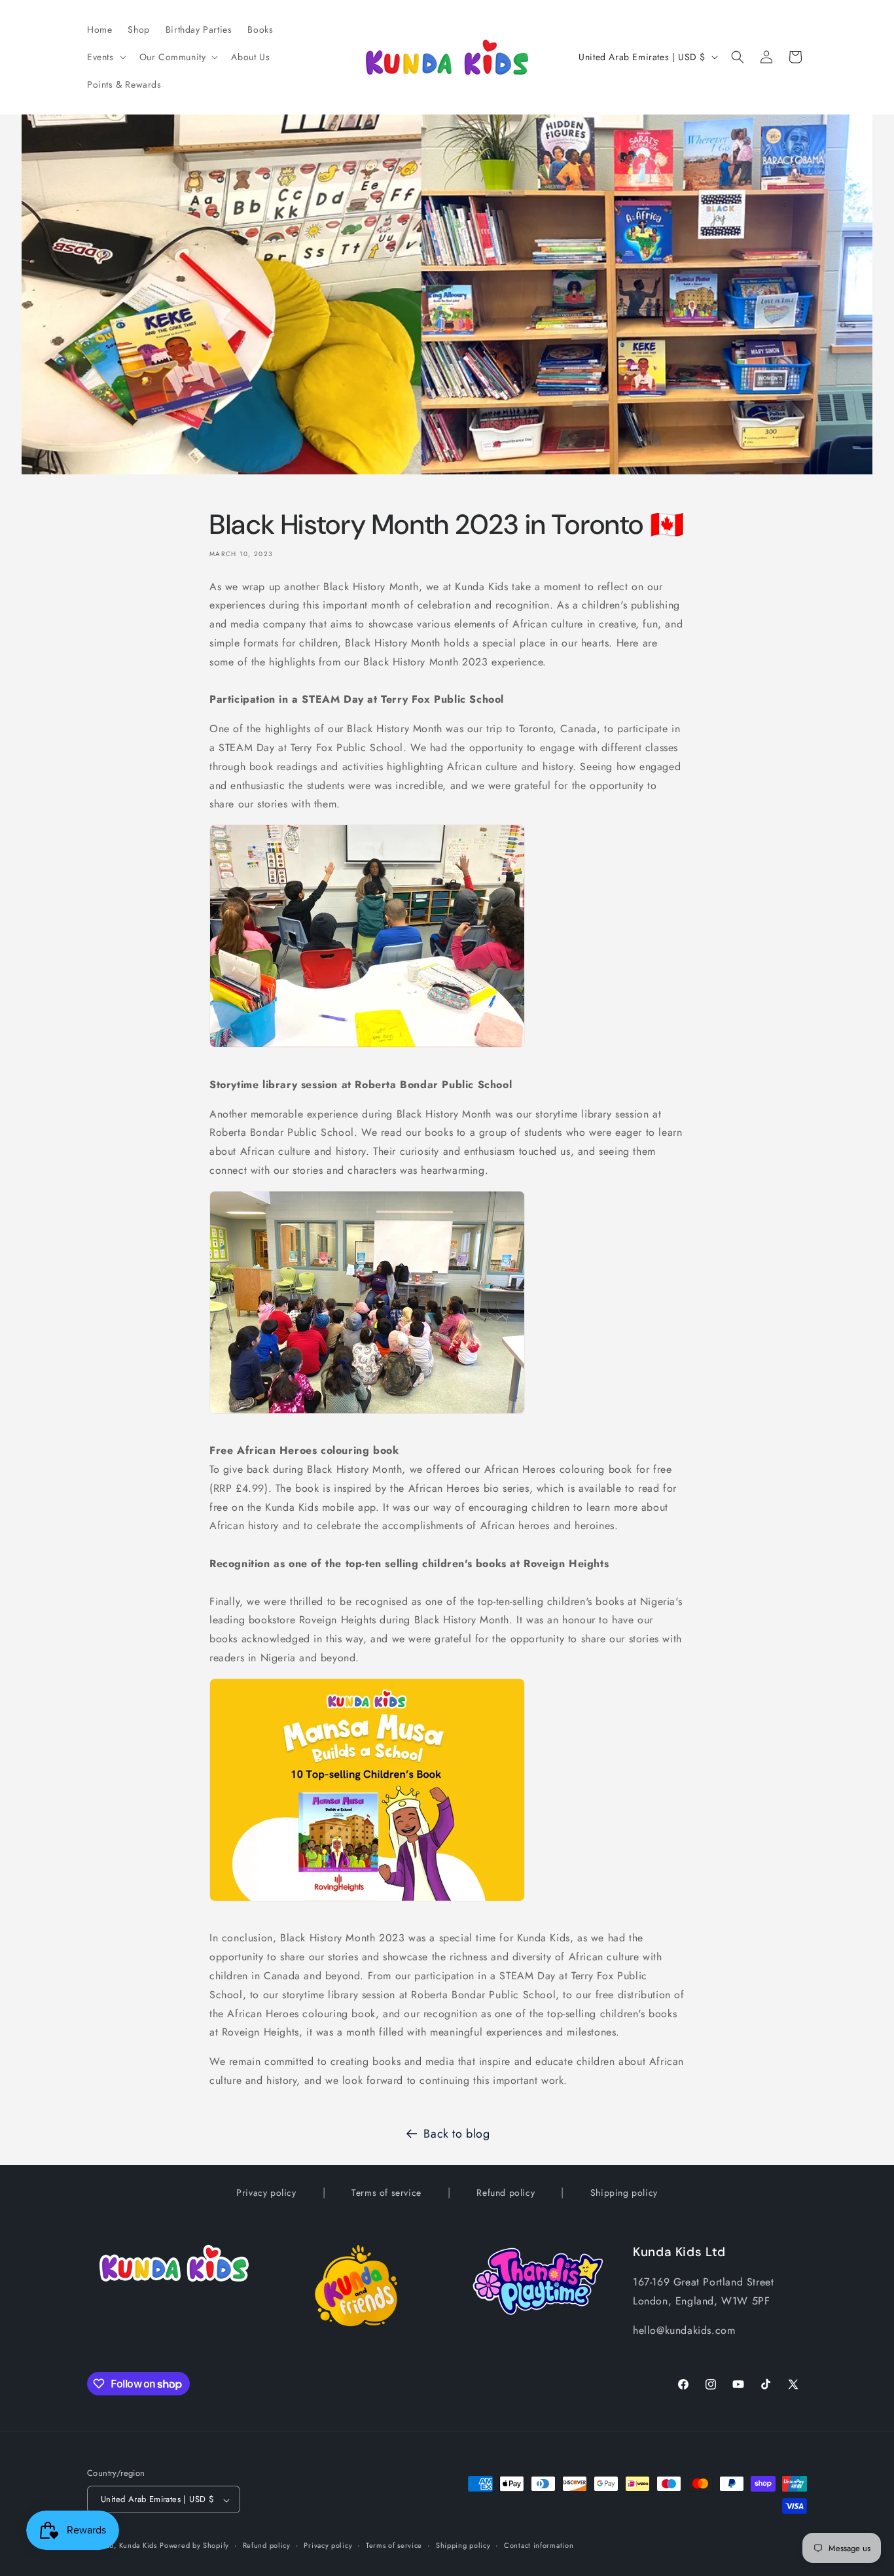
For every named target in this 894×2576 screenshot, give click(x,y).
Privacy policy (266, 2193)
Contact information (539, 2545)
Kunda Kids (138, 2546)
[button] (105, 57)
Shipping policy (624, 2193)
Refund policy (506, 2193)
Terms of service (386, 2193)
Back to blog (456, 2134)
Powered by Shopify (194, 2546)
